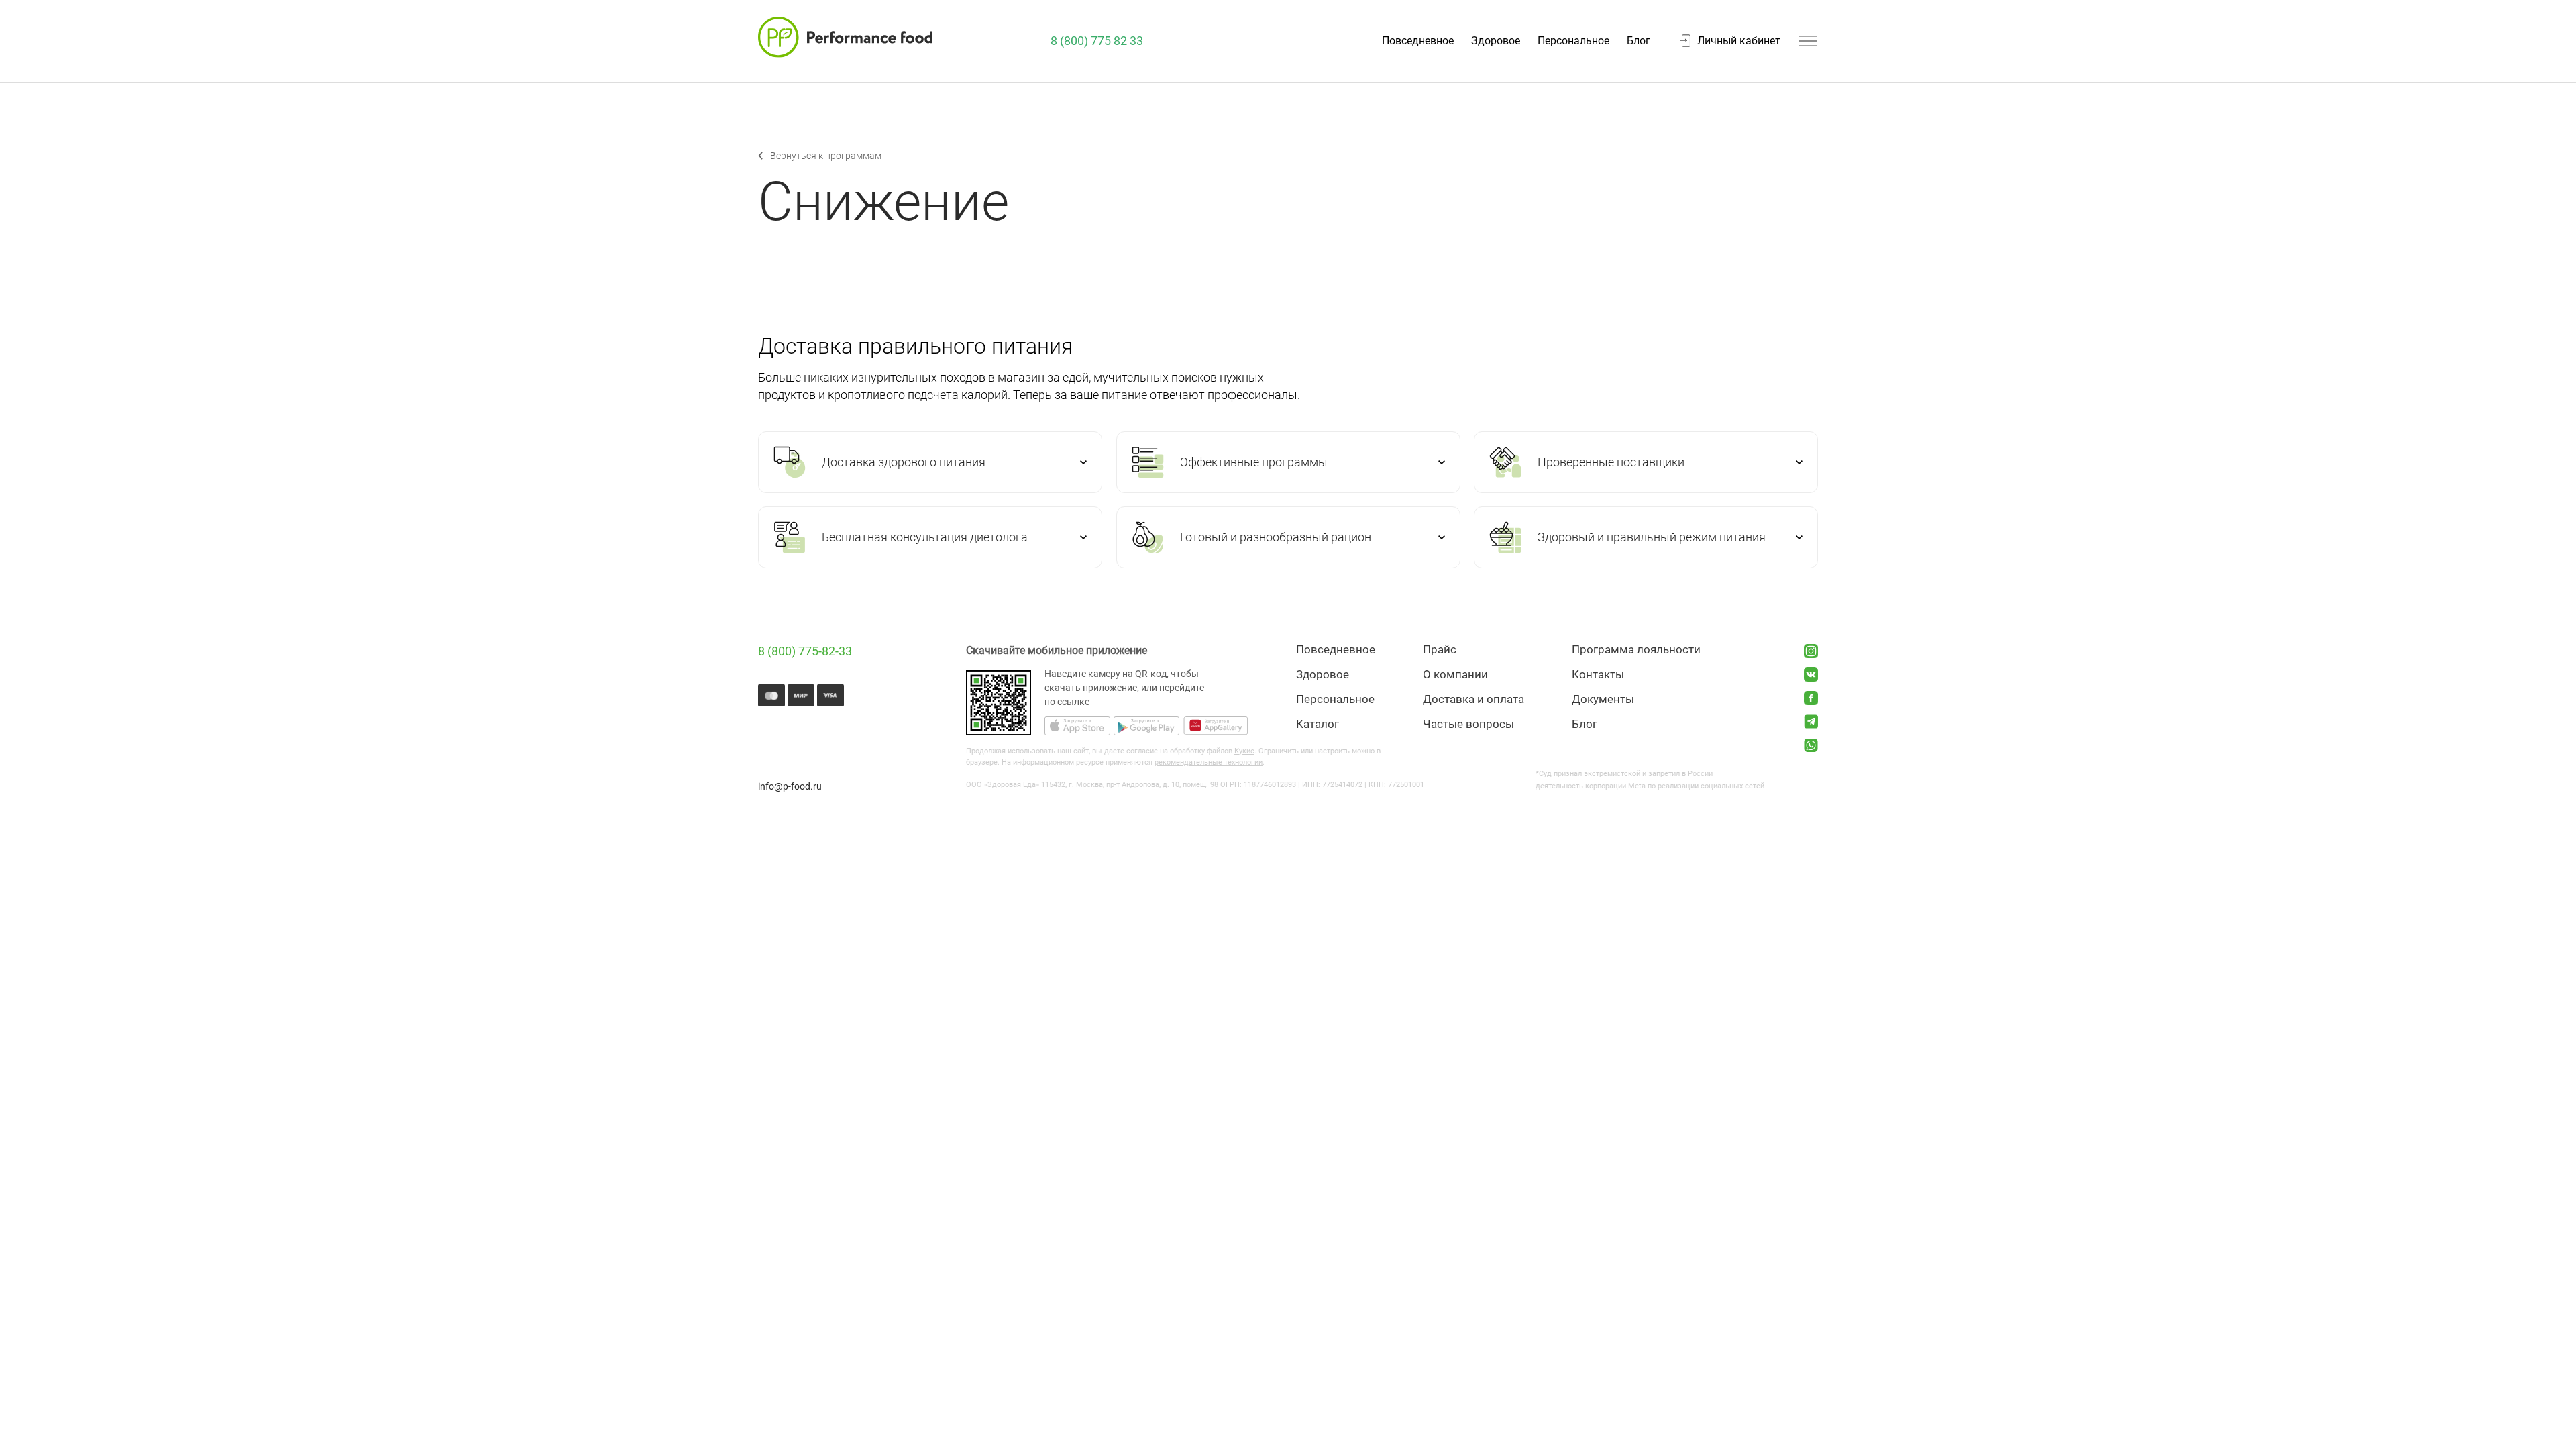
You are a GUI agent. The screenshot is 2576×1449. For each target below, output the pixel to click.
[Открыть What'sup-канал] (1811, 745)
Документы (1603, 699)
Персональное (1573, 41)
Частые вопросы (1468, 724)
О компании (1455, 675)
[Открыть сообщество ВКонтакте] (1811, 675)
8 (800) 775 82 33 (1097, 41)
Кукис (1244, 751)
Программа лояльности (1636, 650)
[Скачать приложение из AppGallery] (1216, 727)
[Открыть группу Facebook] (1811, 698)
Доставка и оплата (1473, 699)
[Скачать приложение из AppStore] (1077, 727)
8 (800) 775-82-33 (805, 651)
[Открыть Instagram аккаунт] (1811, 651)
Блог (1639, 41)
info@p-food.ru (790, 786)
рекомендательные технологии (1209, 762)
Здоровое (1496, 41)
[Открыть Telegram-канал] (1811, 721)
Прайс (1440, 650)
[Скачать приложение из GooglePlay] (1146, 727)
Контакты (1598, 675)
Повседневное (1418, 41)
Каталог (1318, 724)
